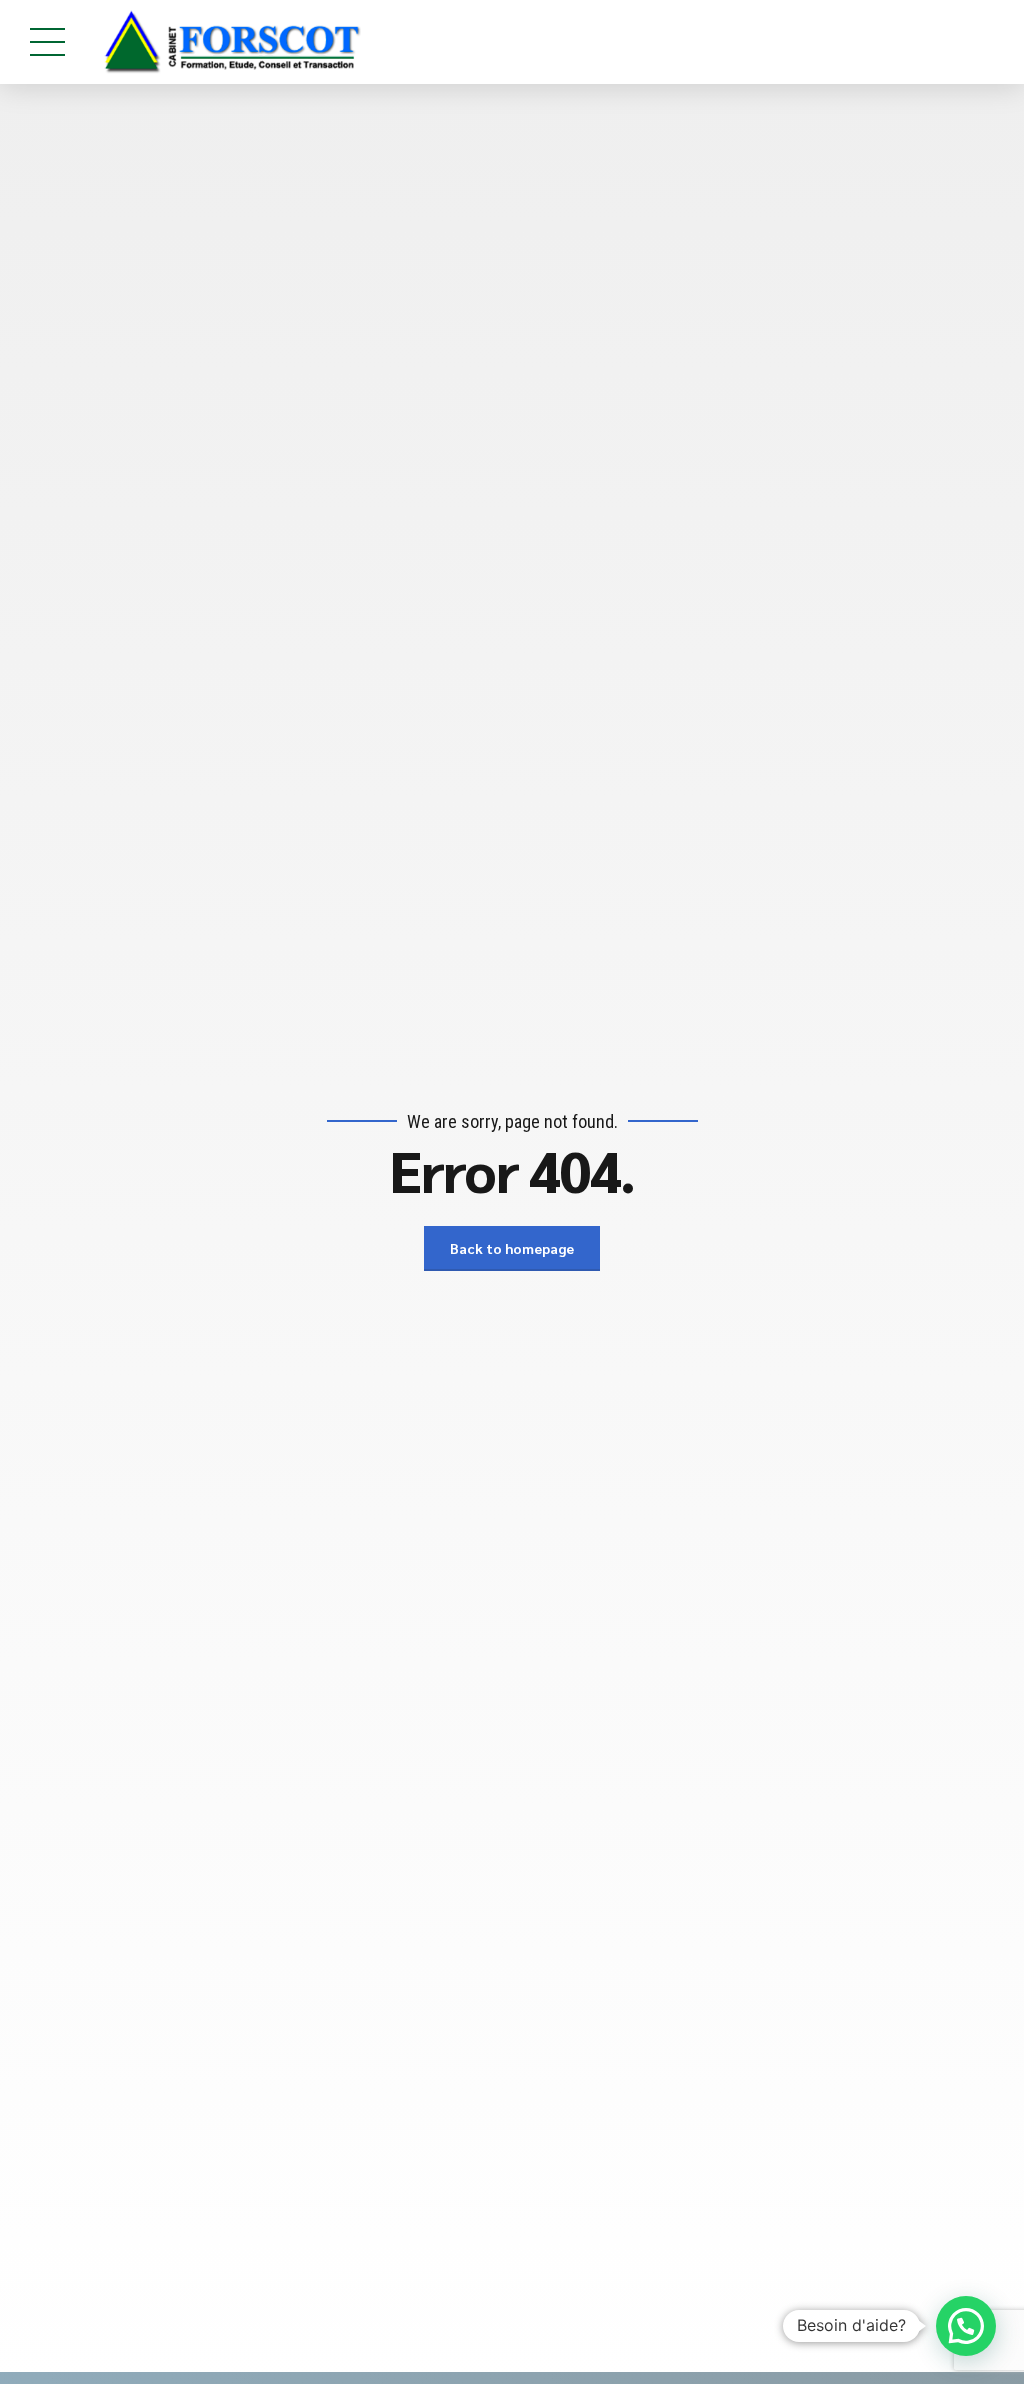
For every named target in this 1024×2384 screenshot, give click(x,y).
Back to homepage (512, 1248)
